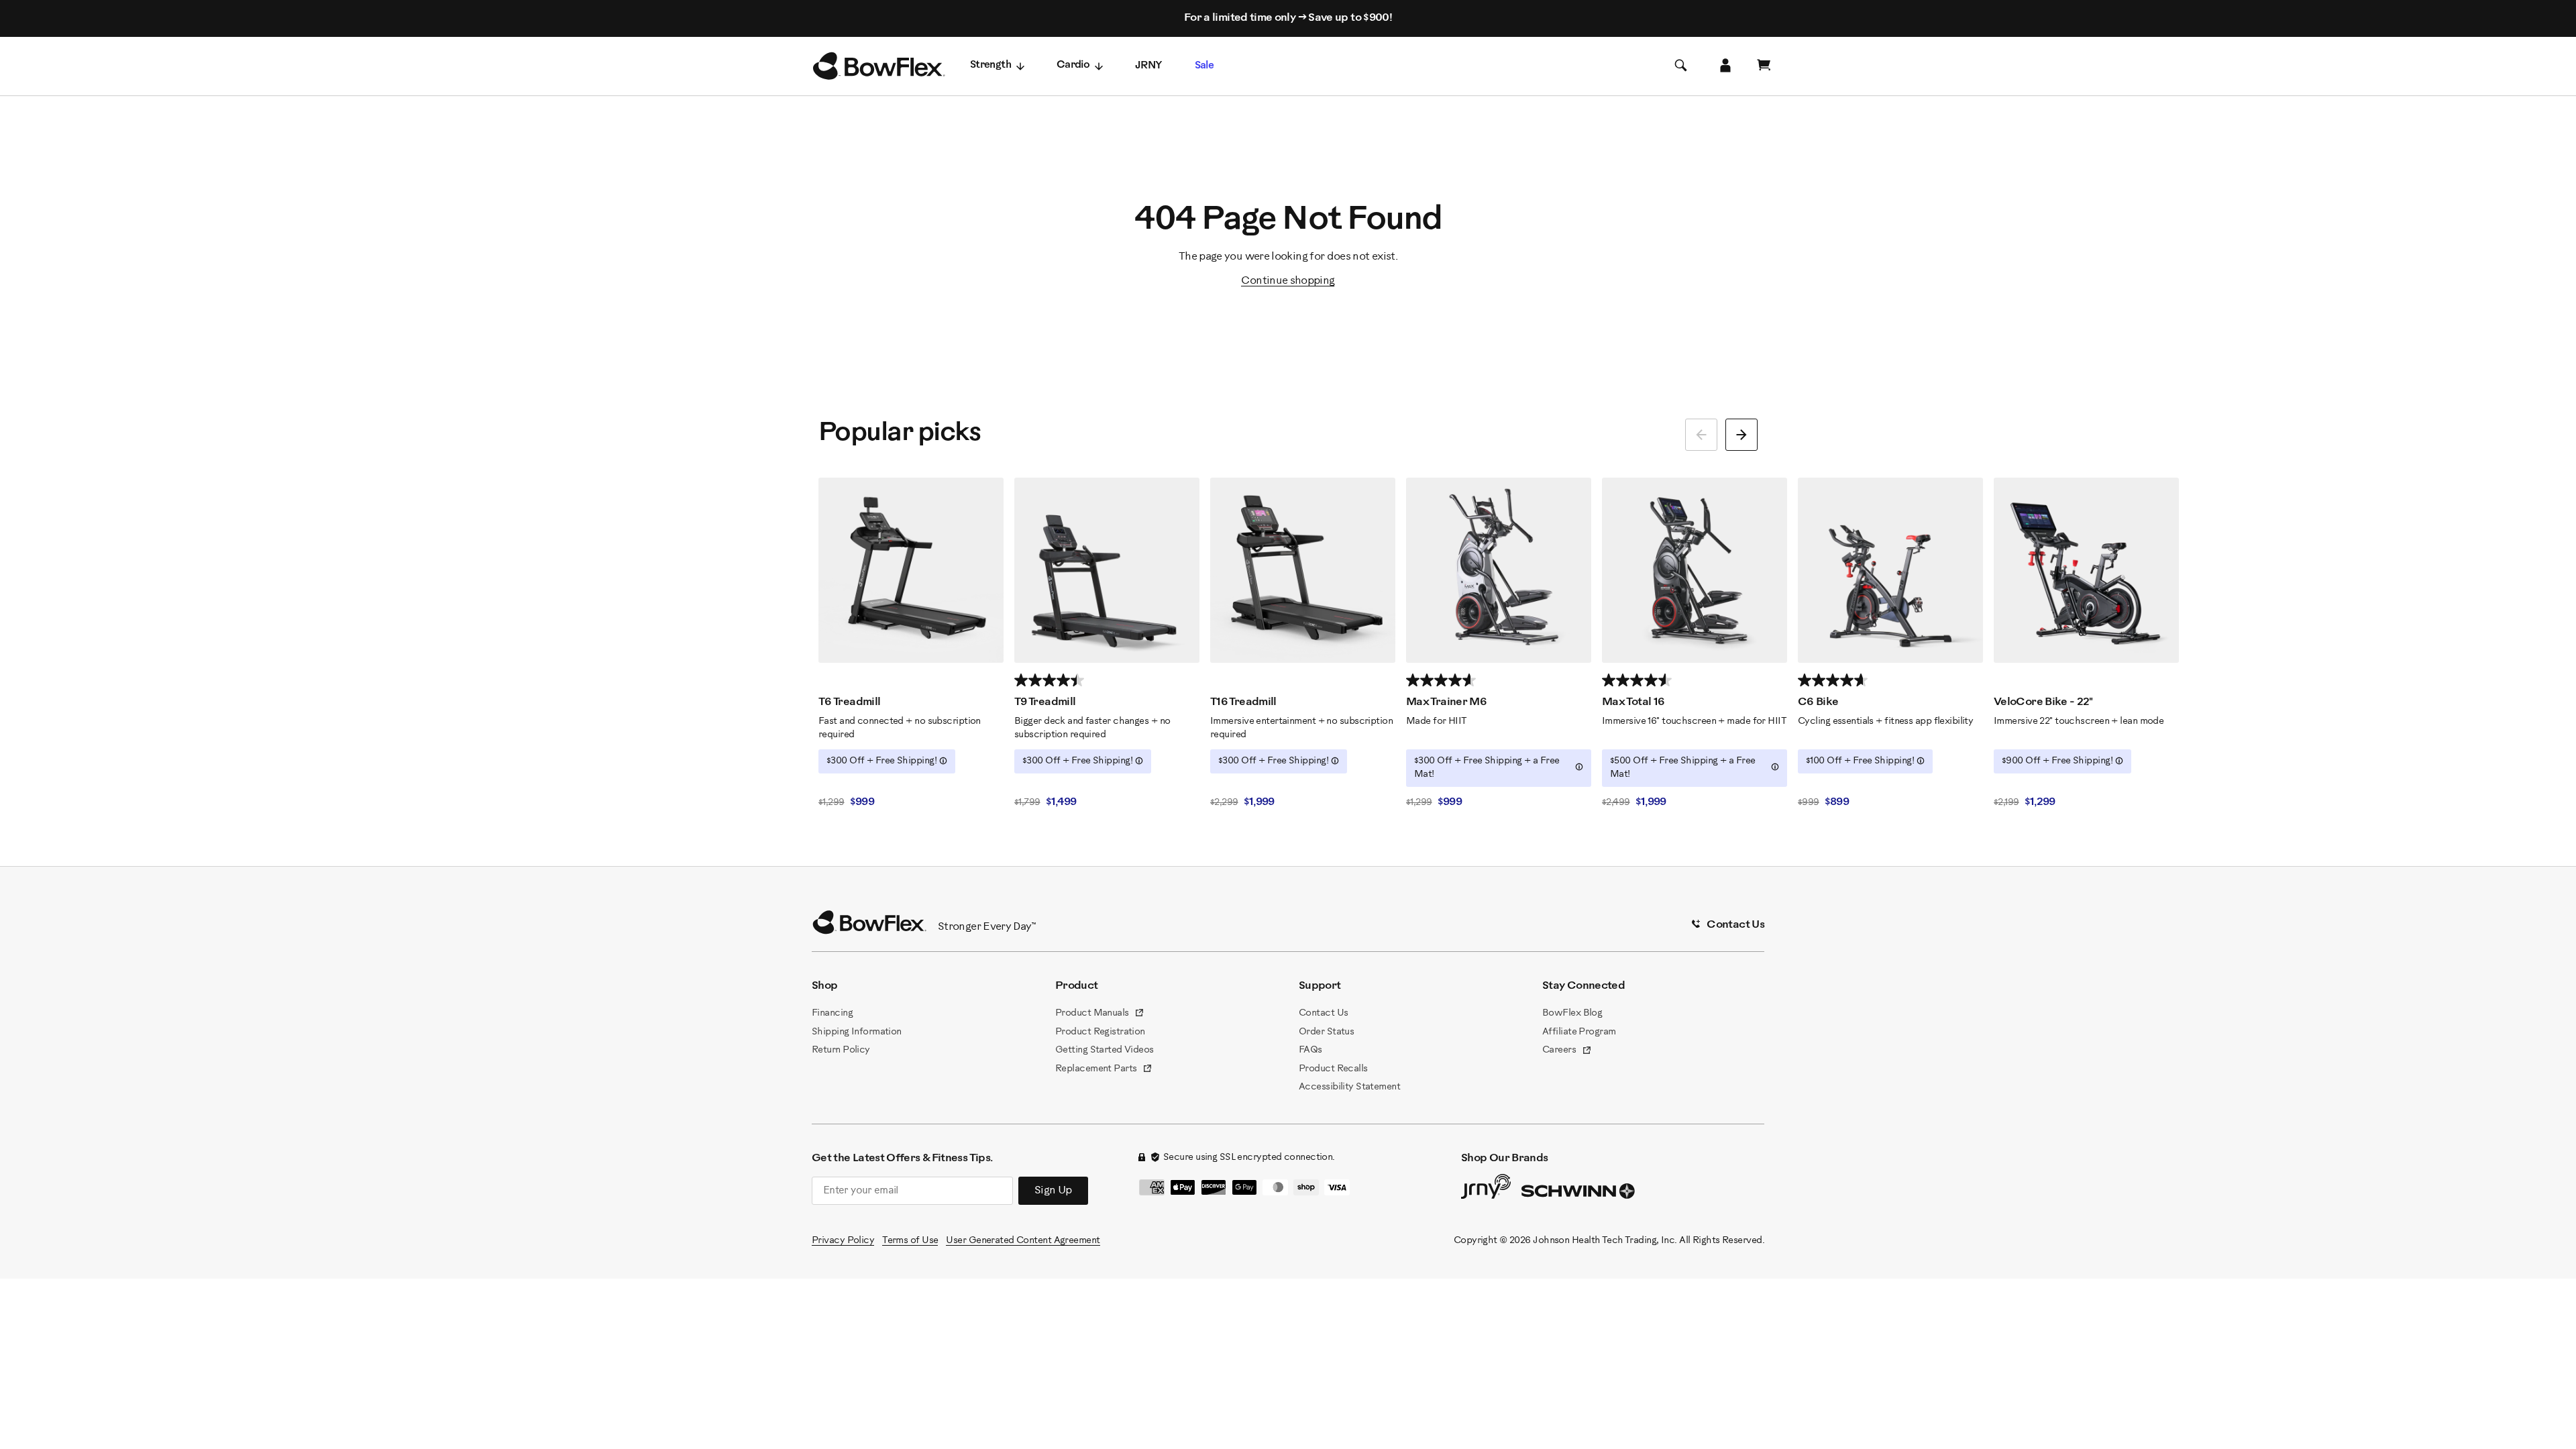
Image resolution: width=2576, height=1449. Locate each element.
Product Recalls (1333, 1069)
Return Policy (841, 1050)
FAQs (1310, 1050)
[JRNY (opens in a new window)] (1486, 1189)
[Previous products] (1701, 435)
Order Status (1326, 1032)
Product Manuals (1100, 1014)
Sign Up (1053, 1190)
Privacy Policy (843, 1241)
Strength (990, 65)
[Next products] (1741, 435)
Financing (832, 1013)
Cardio (1073, 65)
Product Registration (1100, 1032)
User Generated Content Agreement (1023, 1241)
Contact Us (1323, 1013)
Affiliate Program (1579, 1032)
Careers (1567, 1051)
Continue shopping (1288, 281)
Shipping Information (857, 1032)
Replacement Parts (1104, 1070)
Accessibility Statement (1349, 1087)
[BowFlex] (879, 66)
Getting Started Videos (1105, 1050)
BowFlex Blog (1572, 1013)
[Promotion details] (943, 761)
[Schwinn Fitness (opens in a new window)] (1579, 1194)
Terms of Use (910, 1241)
